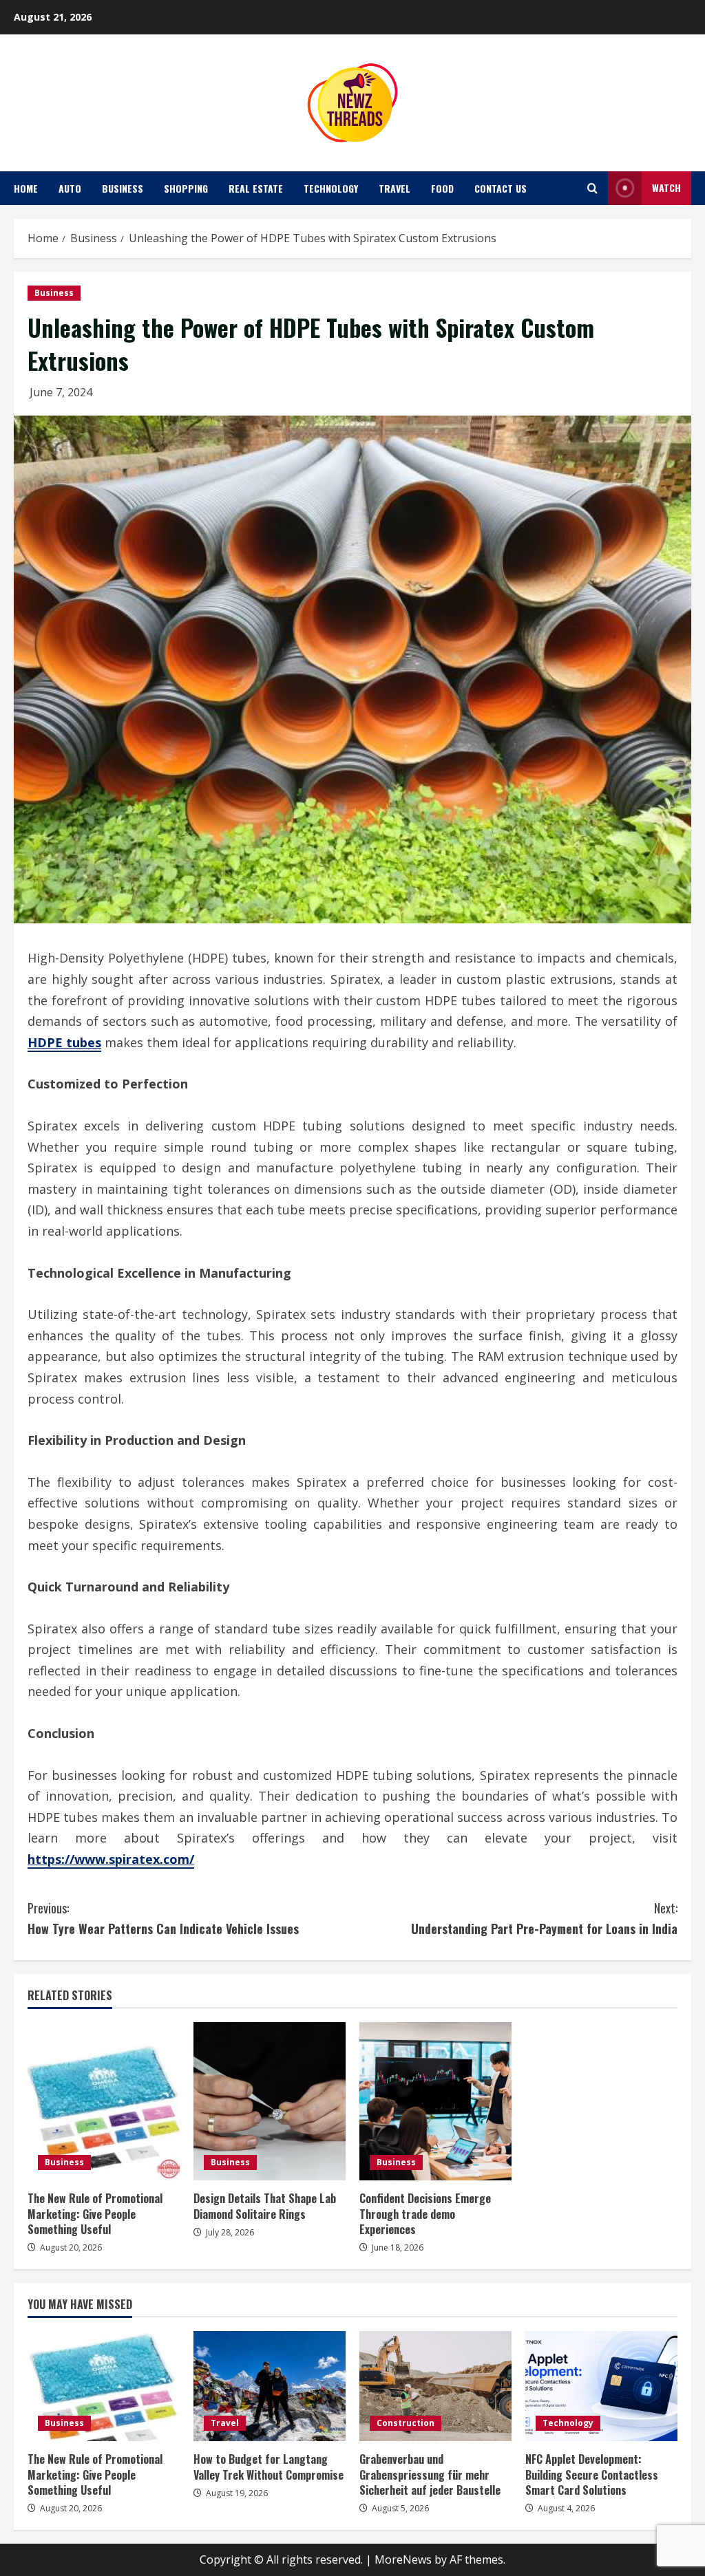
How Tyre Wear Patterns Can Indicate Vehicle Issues (163, 1919)
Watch (666, 187)
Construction (406, 2423)
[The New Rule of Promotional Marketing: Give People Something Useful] (104, 2101)
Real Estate (256, 188)
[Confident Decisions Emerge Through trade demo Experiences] (435, 2101)
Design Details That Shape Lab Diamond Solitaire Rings (265, 2206)
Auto (70, 188)
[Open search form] (592, 188)
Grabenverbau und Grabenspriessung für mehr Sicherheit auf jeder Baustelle (430, 2475)
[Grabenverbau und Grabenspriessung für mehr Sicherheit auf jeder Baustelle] (435, 2386)
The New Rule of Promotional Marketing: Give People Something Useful (95, 2214)
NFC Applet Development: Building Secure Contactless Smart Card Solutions (592, 2475)
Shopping (186, 188)
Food (442, 188)
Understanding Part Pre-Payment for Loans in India (544, 1919)
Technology (331, 188)
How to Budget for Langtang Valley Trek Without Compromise (269, 2467)
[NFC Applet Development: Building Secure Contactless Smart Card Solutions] (601, 2386)
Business (123, 188)
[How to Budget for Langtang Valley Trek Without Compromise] (270, 2386)
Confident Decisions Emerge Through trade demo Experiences (425, 2214)
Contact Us (501, 188)
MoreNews (403, 2559)
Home (26, 188)
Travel (394, 188)
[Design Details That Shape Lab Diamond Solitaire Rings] (270, 2101)
